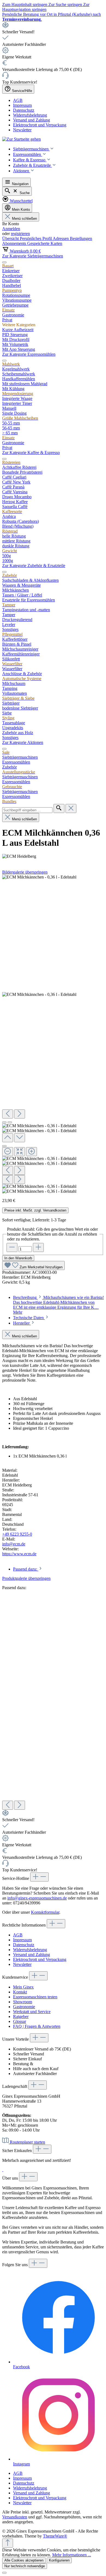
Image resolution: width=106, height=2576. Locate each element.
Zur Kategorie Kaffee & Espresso (31, 452)
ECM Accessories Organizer (27, 1672)
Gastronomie (24, 2007)
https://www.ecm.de (19, 1554)
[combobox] (27, 810)
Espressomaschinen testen (35, 1997)
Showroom (23, 2002)
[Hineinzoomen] (32, 1152)
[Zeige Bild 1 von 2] (4, 1122)
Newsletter (22, 130)
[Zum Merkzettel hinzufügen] (11, 1604)
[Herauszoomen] (8, 1152)
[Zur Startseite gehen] (21, 139)
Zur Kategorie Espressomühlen (29, 354)
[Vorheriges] (8, 1114)
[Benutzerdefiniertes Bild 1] (3, 2170)
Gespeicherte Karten (45, 243)
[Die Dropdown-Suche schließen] (71, 808)
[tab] (58, 1305)
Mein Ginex (23, 1987)
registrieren (20, 234)
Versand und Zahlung (32, 120)
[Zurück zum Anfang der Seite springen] (8, 2543)
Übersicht (11, 238)
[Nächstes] (20, 1114)
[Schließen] (4, 1146)
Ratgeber (21, 2016)
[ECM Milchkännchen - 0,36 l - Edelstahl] (39, 877)
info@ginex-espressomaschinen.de (37, 1898)
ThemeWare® (55, 2536)
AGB (18, 100)
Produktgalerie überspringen (26, 1578)
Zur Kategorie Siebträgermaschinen (33, 256)
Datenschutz (24, 110)
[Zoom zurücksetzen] (20, 1152)
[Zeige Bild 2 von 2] (10, 1122)
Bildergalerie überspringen (25, 872)
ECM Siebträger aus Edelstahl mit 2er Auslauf (42, 1639)
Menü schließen (24, 219)
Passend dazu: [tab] (26, 1569)
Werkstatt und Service (32, 2012)
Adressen (61, 238)
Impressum (22, 105)
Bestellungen (81, 238)
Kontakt (20, 1992)
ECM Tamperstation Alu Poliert (29, 1751)
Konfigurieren (59, 2560)
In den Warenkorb (18, 1258)
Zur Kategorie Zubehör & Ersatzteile (34, 566)
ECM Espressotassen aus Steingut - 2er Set (39, 1705)
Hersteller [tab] (22, 1323)
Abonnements (15, 243)
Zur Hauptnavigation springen (46, 7)
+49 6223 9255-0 (17, 1534)
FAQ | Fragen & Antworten (37, 2026)
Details (8, 1621)
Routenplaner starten (27, 2142)
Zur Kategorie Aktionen (23, 742)
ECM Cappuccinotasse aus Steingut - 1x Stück (42, 1611)
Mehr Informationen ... (72, 2555)
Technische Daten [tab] (29, 1318)
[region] (53, 1034)
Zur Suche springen (66, 5)
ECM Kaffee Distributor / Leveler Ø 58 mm (40, 1784)
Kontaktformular (45, 1912)
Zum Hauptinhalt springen (25, 5)
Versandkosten (15, 2517)
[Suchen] (59, 808)
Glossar (20, 2021)
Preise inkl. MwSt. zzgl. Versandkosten (35, 1210)
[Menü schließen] (4, 262)
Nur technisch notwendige (25, 2566)
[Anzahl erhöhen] (38, 1247)
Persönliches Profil (36, 238)
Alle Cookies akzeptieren (24, 2560)
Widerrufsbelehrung (30, 115)
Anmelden (11, 229)
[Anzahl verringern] (12, 1247)
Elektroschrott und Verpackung (40, 125)
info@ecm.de (14, 1544)
